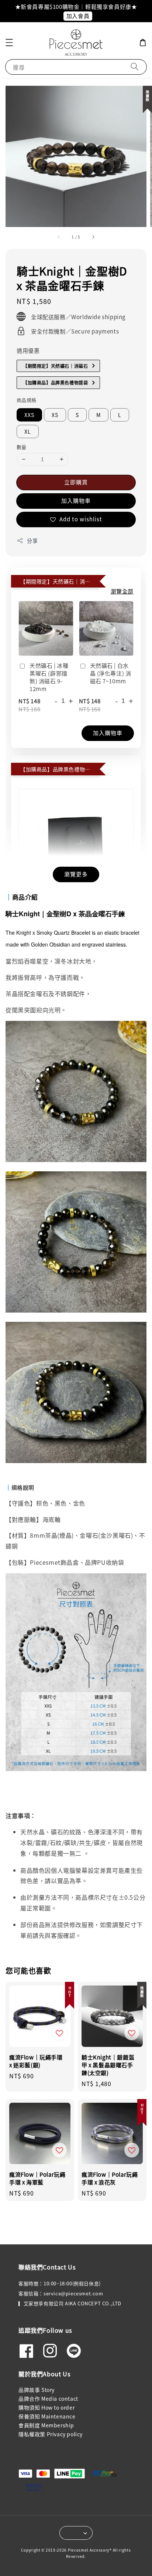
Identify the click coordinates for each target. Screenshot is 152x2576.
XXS (29, 415)
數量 (22, 447)
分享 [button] (32, 541)
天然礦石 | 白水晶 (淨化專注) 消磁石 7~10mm (111, 673)
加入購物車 (76, 500)
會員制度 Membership (46, 2425)
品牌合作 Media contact (48, 2399)
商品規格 (27, 400)
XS (55, 415)
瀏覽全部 (122, 591)
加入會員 (78, 16)
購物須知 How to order (46, 2407)
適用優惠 (28, 350)
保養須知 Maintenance (47, 2416)
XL (28, 431)
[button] (9, 43)
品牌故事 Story (37, 2390)
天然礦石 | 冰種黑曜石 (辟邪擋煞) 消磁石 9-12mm (49, 677)
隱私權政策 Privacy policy (51, 2434)
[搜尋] (135, 67)
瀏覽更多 (76, 874)
